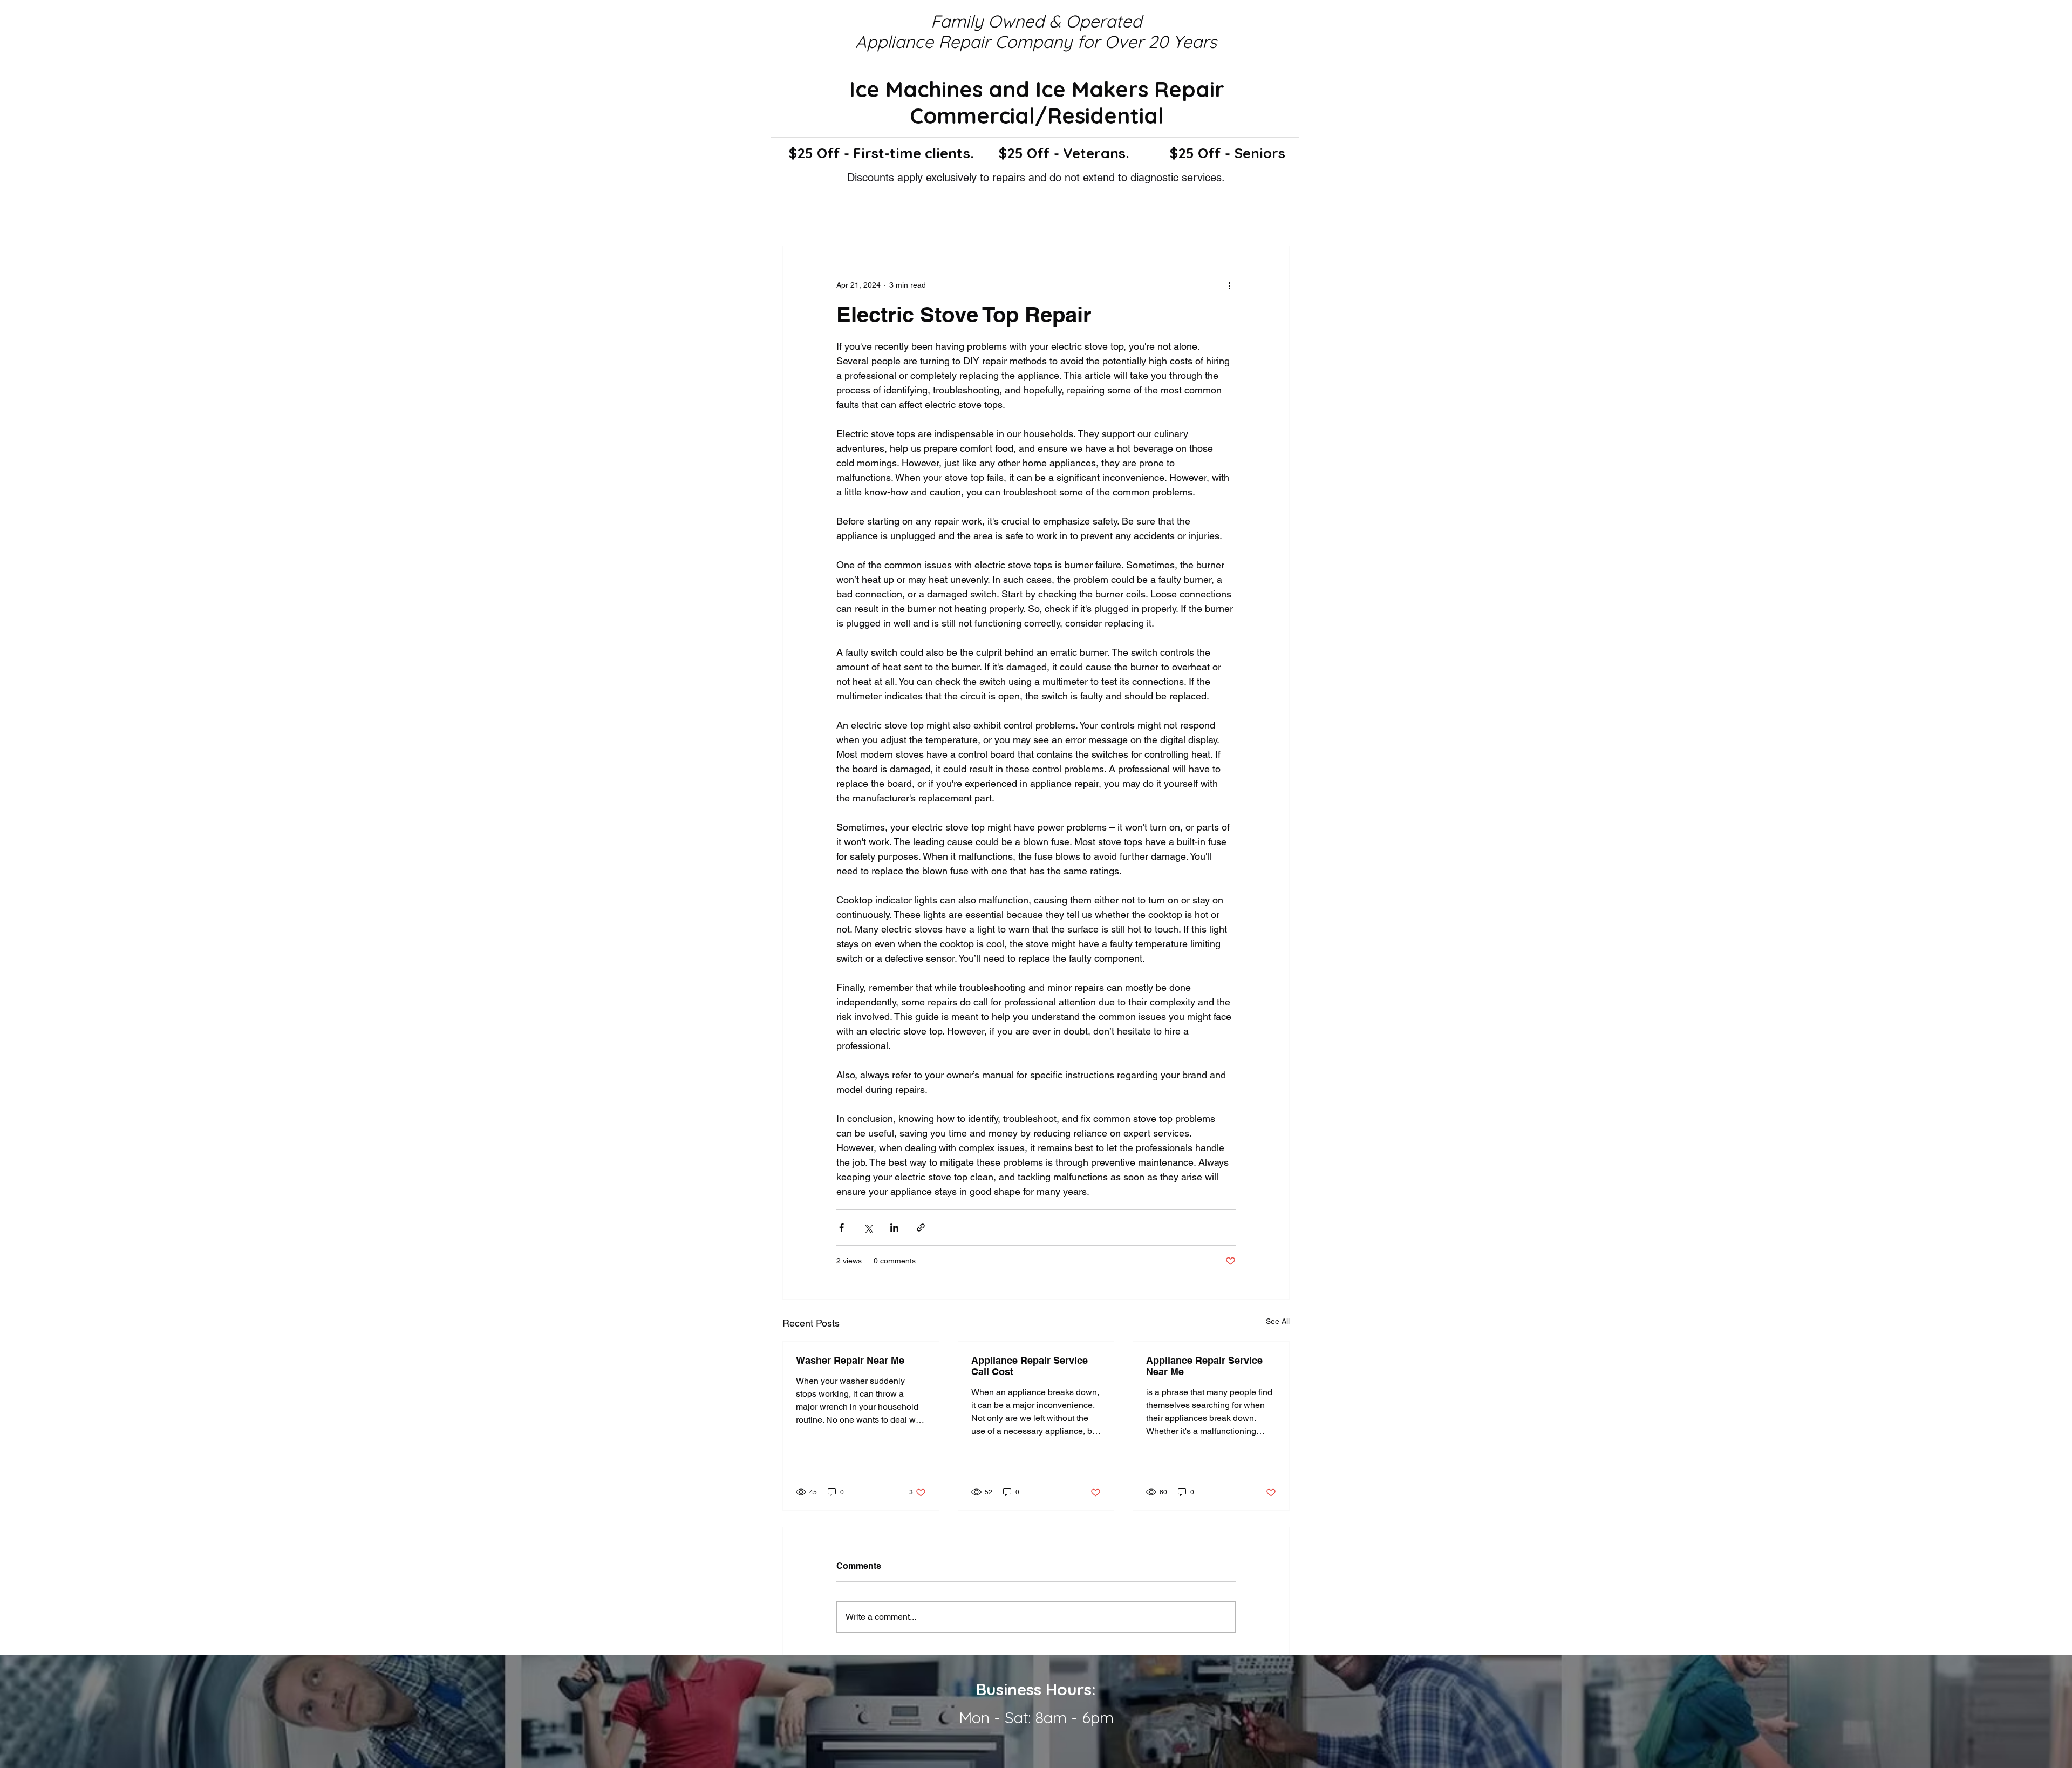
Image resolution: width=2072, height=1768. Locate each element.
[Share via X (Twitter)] (868, 1228)
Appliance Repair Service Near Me (1204, 1366)
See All (1278, 1321)
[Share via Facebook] (841, 1228)
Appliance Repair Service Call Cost (1030, 1366)
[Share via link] (921, 1228)
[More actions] (1229, 285)
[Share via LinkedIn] (894, 1228)
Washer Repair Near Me (850, 1360)
